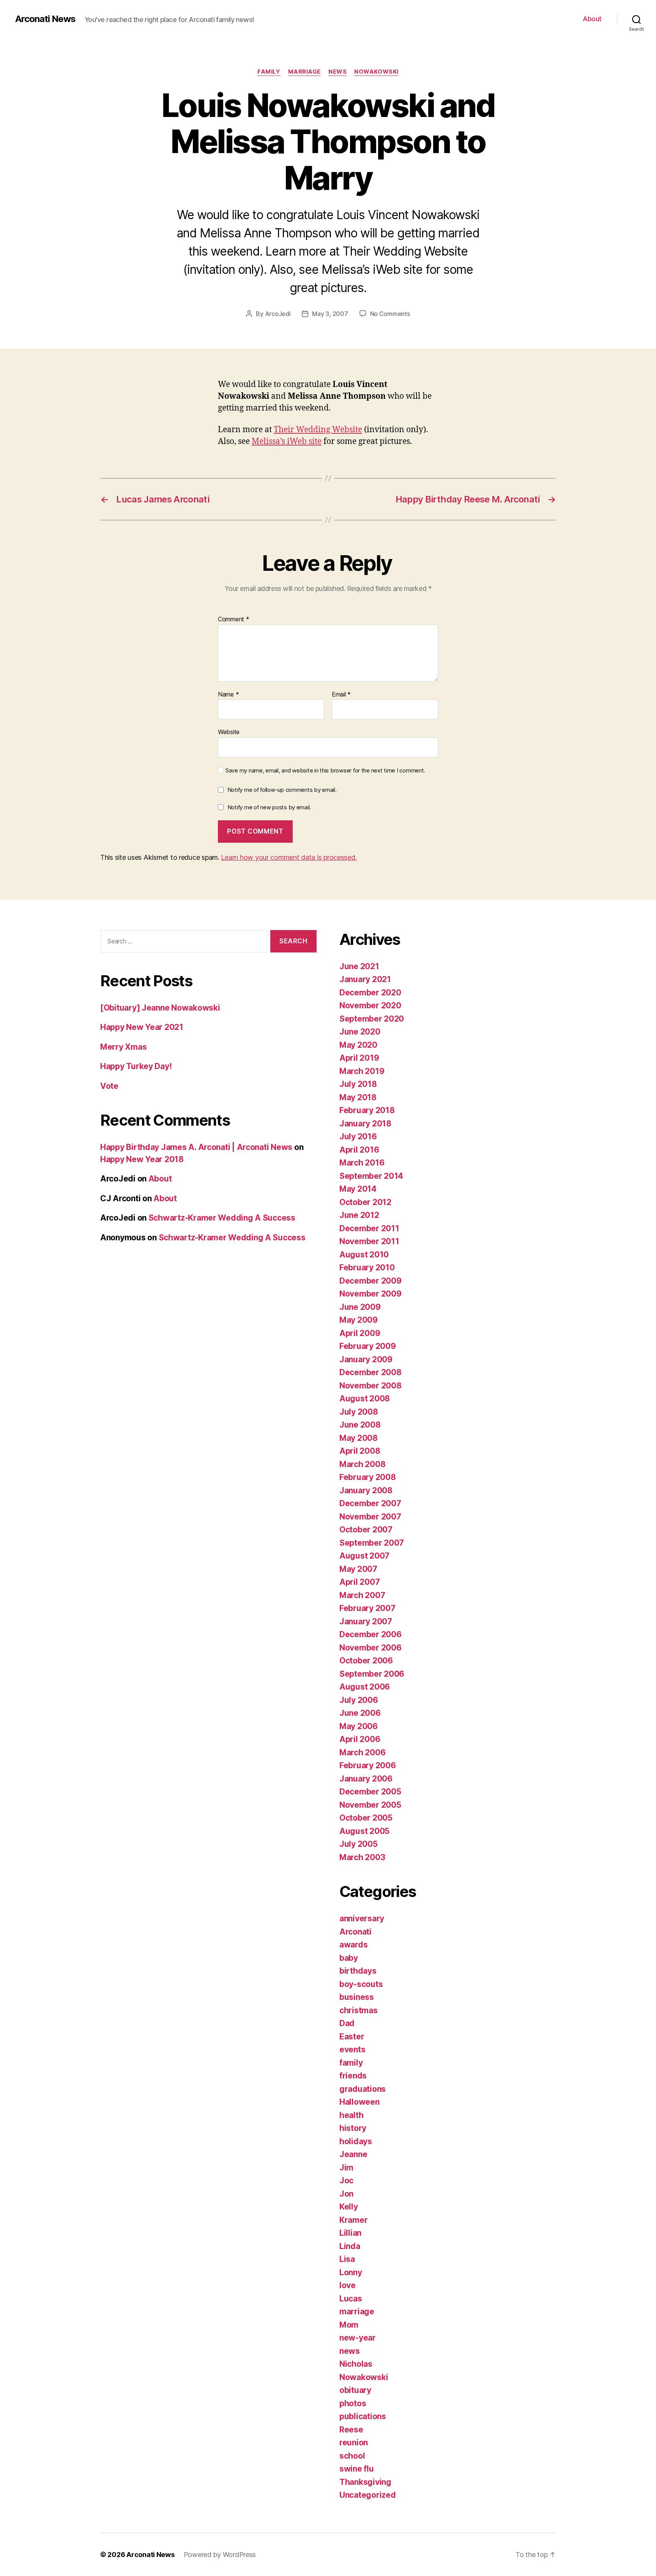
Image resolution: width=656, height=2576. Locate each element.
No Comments (390, 314)
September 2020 (372, 1019)
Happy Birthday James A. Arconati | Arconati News (196, 1147)
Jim (346, 2168)
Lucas (351, 2299)
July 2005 (359, 1844)
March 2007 (362, 1595)
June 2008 (360, 1425)
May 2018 (358, 1097)
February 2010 (367, 1267)
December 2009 (371, 1281)
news (337, 72)
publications (363, 2416)
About (592, 19)
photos (353, 2403)
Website (229, 732)
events (352, 2049)
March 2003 (362, 1857)
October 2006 (366, 1661)
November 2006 (371, 1648)
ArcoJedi (278, 314)
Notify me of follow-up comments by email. (282, 790)
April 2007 (360, 1582)
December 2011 (369, 1228)
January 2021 (365, 979)
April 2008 (360, 1451)
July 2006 (359, 1700)
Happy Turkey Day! (136, 1066)
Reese (351, 2430)
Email (341, 695)
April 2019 (359, 1058)
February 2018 (367, 1110)
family (269, 72)
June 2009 (360, 1307)
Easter (352, 2037)
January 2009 (366, 1359)
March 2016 (362, 1163)
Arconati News (45, 19)
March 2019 (362, 1071)
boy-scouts (361, 1984)
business (357, 1997)
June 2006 (360, 1713)
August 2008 (365, 1399)
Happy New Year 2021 (142, 1027)
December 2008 (371, 1372)
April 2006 (360, 1739)
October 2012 (365, 1202)
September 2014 (371, 1176)
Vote (109, 1086)
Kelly (349, 2207)
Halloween (360, 2102)
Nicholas (356, 2364)
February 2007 (367, 1608)
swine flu (357, 2469)
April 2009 (360, 1333)
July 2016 (358, 1136)
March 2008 (362, 1464)
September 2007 (372, 1543)
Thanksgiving (365, 2482)
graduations (363, 2089)
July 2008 (359, 1412)
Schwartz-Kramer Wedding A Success (222, 1218)
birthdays (358, 1971)
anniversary (362, 1918)
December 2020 (370, 993)
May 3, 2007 (330, 314)
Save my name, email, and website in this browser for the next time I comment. (325, 771)
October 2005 (366, 1818)
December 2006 (371, 1634)
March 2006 (362, 1752)
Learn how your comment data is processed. (289, 857)
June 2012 (359, 1215)
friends (353, 2076)
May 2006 (359, 1726)
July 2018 (358, 1084)
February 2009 (368, 1346)
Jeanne (353, 2154)
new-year (358, 2338)
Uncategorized (368, 2495)
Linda (350, 2246)
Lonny (351, 2272)
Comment (234, 619)
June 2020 (360, 1032)
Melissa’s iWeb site (287, 441)
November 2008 (371, 1386)
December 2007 (370, 1503)
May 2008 (359, 1438)
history (353, 2128)
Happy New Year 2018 (142, 1159)
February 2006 (368, 1765)
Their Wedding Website (318, 430)
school (352, 2456)
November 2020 (370, 1005)
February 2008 (368, 1477)
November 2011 (369, 1241)
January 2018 (365, 1124)
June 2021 (359, 966)
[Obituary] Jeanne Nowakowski (160, 1008)
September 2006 (372, 1674)
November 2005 (370, 1805)
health (351, 2115)
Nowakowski (376, 72)
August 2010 (364, 1255)
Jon (346, 2194)
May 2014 (358, 1189)
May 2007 (358, 1569)
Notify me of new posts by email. (269, 807)
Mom (349, 2325)
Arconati (356, 1932)
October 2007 (366, 1530)
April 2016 (359, 1150)
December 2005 (370, 1792)
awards (353, 1945)
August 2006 (365, 1687)
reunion (354, 2443)
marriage (304, 72)
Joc (346, 2180)
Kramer (353, 2220)
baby (349, 1958)
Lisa (347, 2259)
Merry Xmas (123, 1047)
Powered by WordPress (220, 2555)
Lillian (350, 2233)
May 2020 (358, 1045)
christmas (359, 2010)
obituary (355, 2390)
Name (228, 695)
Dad (347, 2023)
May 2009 (359, 1320)
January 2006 (366, 1779)
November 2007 (370, 1517)
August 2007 (364, 1556)
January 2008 (366, 1490)
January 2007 (366, 1621)
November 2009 (371, 1294)
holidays (356, 2141)
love (348, 2285)
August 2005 (364, 1831)
